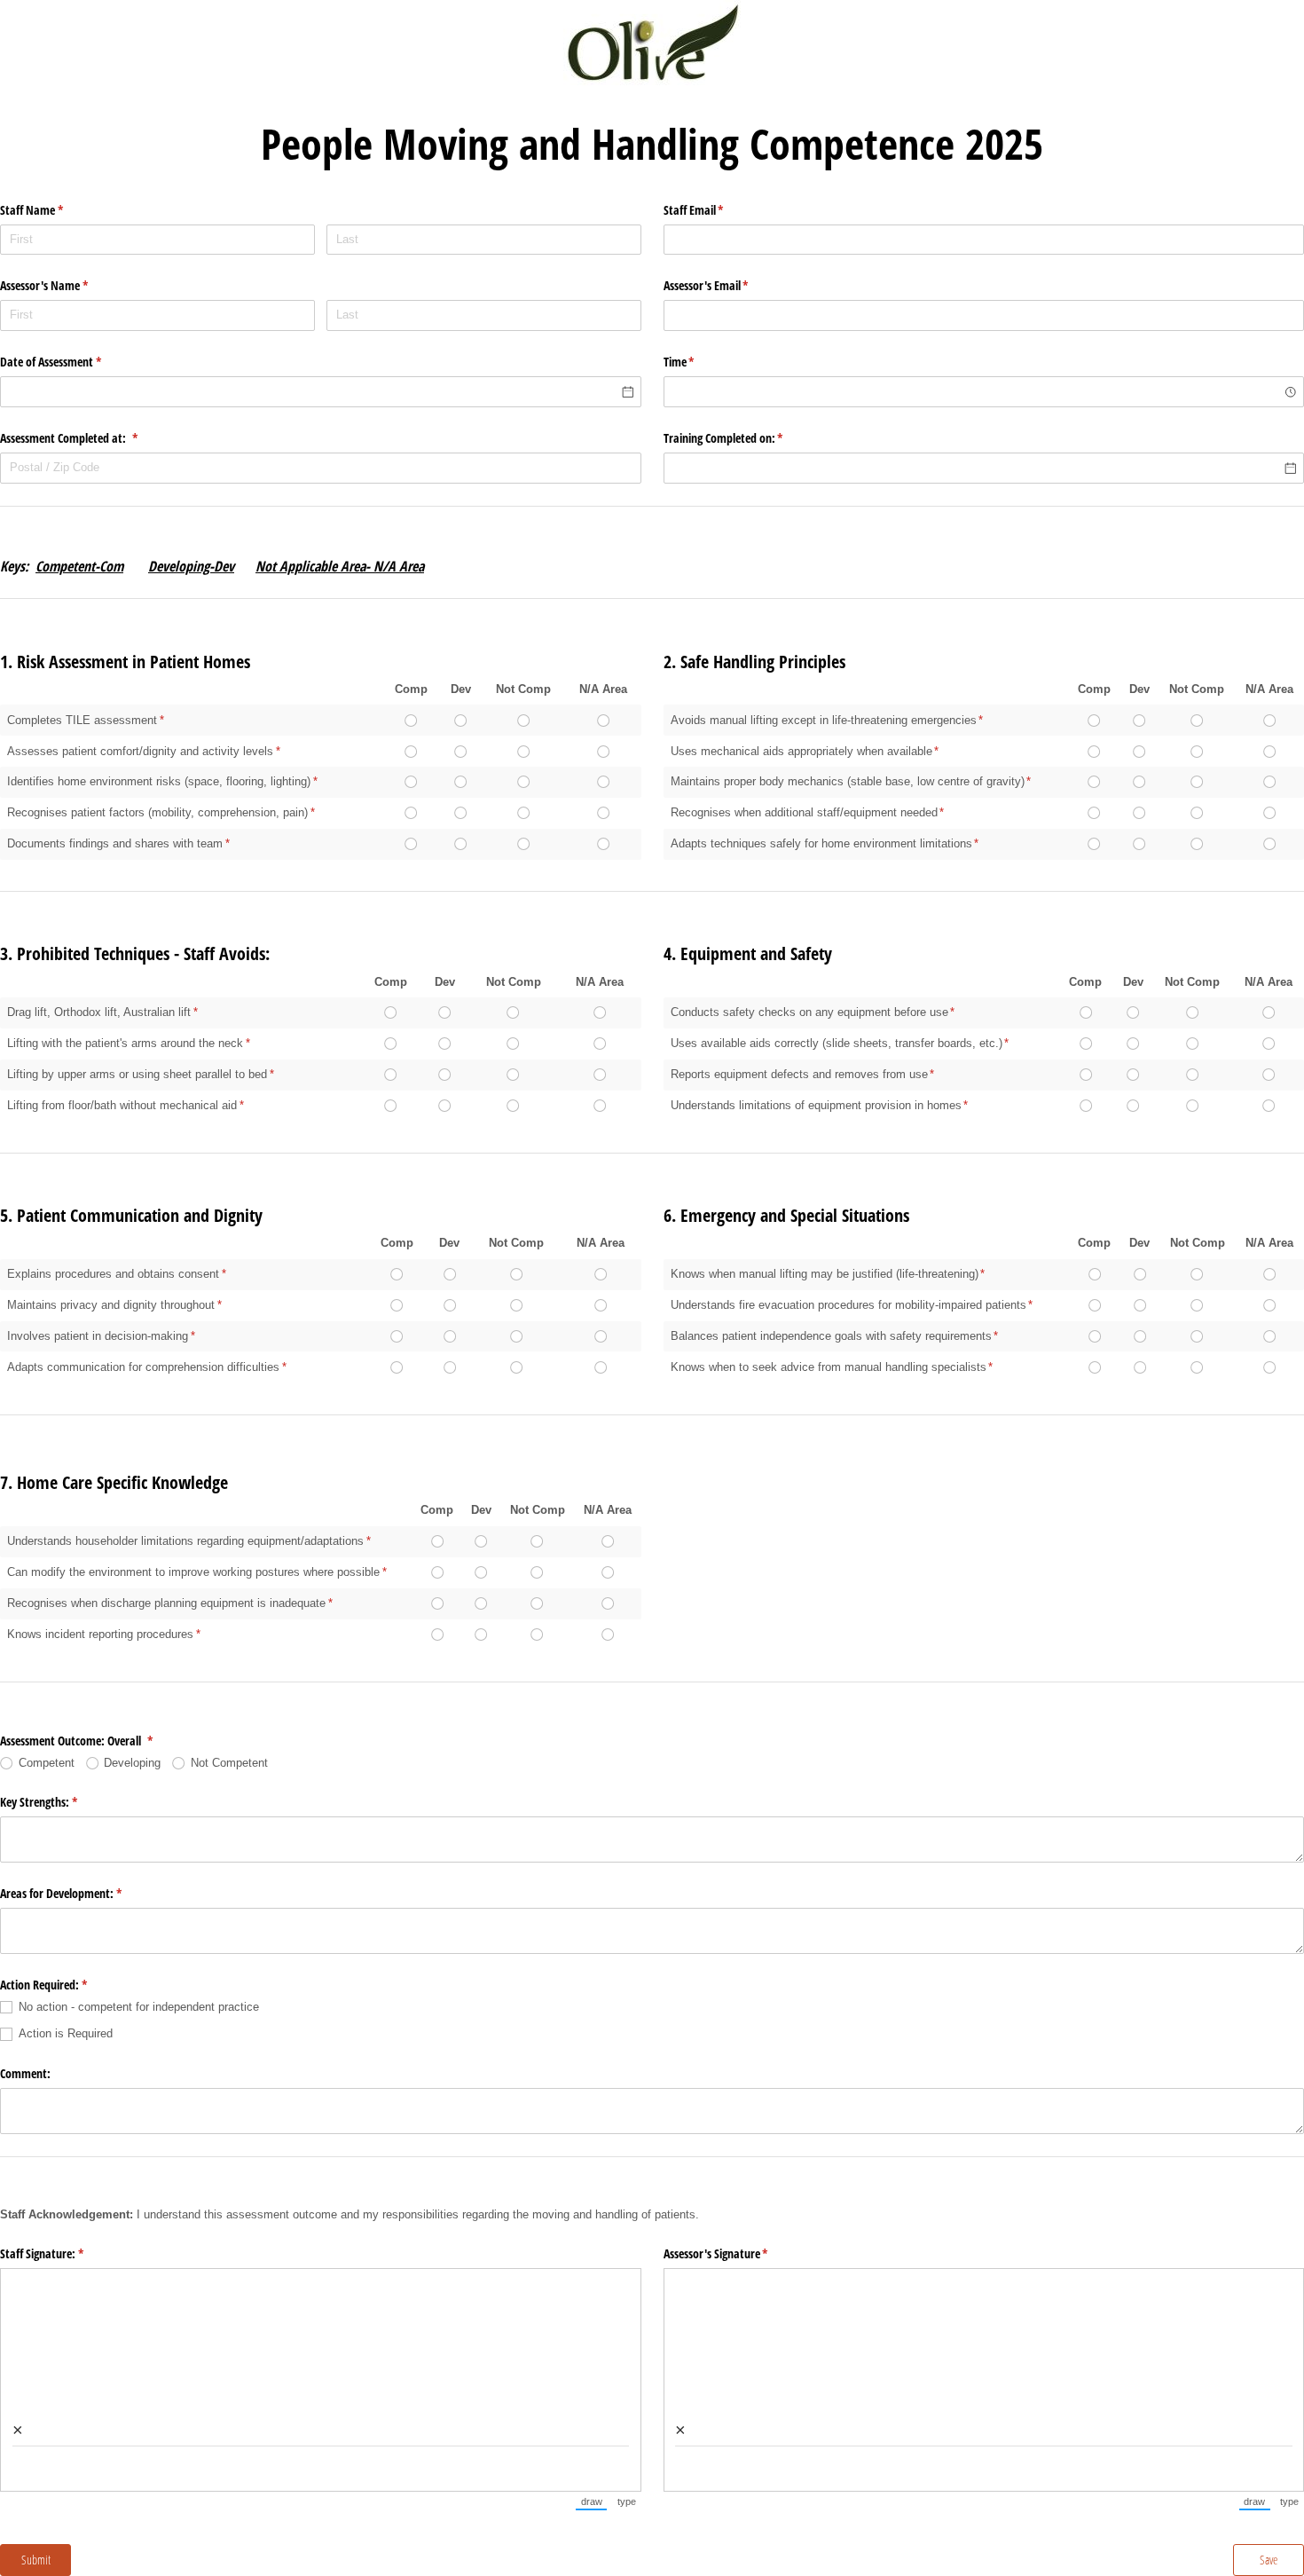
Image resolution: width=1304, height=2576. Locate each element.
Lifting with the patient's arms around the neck (125, 1043)
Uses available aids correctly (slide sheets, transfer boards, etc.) (837, 1043)
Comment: (25, 2073)
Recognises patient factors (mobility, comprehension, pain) (157, 812)
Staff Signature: (63, 2253)
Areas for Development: (82, 1893)
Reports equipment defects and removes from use (799, 1074)
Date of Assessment (71, 362)
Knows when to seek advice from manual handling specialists (829, 1367)
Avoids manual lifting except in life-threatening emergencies (824, 720)
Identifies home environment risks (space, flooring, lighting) (159, 781)
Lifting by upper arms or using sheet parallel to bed (137, 1074)
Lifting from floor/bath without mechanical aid (122, 1105)
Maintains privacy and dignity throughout (111, 1305)
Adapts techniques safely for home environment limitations (821, 843)
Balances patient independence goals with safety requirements (831, 1336)
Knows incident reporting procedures (100, 1634)
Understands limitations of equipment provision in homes (816, 1105)
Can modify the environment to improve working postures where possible (193, 1572)
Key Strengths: (59, 1802)
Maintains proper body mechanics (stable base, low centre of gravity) (848, 781)
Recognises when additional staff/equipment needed (804, 812)
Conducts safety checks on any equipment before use (809, 1012)
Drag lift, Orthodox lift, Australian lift (99, 1012)
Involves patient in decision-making (98, 1336)
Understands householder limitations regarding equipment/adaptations (185, 1541)
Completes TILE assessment (82, 720)
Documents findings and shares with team (115, 843)
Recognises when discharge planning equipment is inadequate (166, 1603)
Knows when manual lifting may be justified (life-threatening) (825, 1274)
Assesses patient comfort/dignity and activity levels (140, 751)
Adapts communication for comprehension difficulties (143, 1367)
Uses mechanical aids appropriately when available (801, 751)
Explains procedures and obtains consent (113, 1274)
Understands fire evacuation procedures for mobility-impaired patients (848, 1305)
